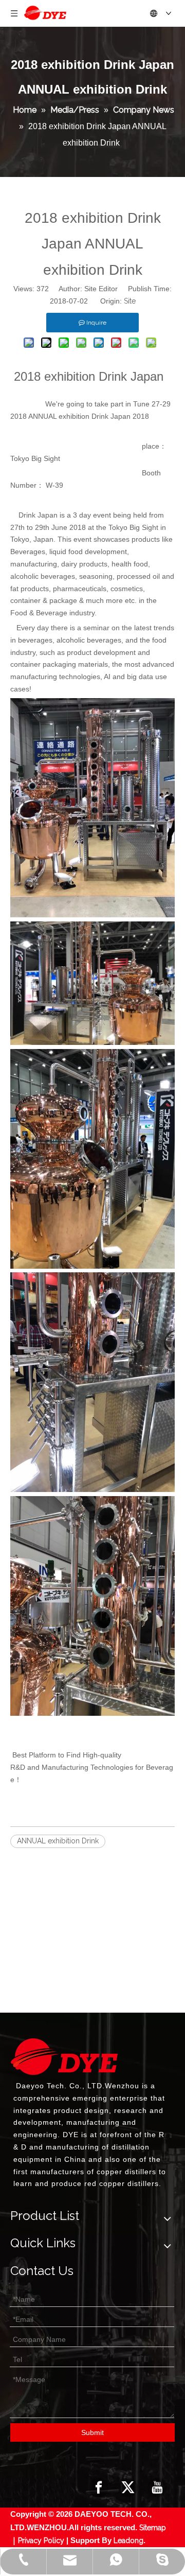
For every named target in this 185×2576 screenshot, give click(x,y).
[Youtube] (157, 2488)
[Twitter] (128, 2488)
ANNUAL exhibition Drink (58, 1841)
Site (130, 301)
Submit (92, 2432)
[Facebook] (99, 2488)
